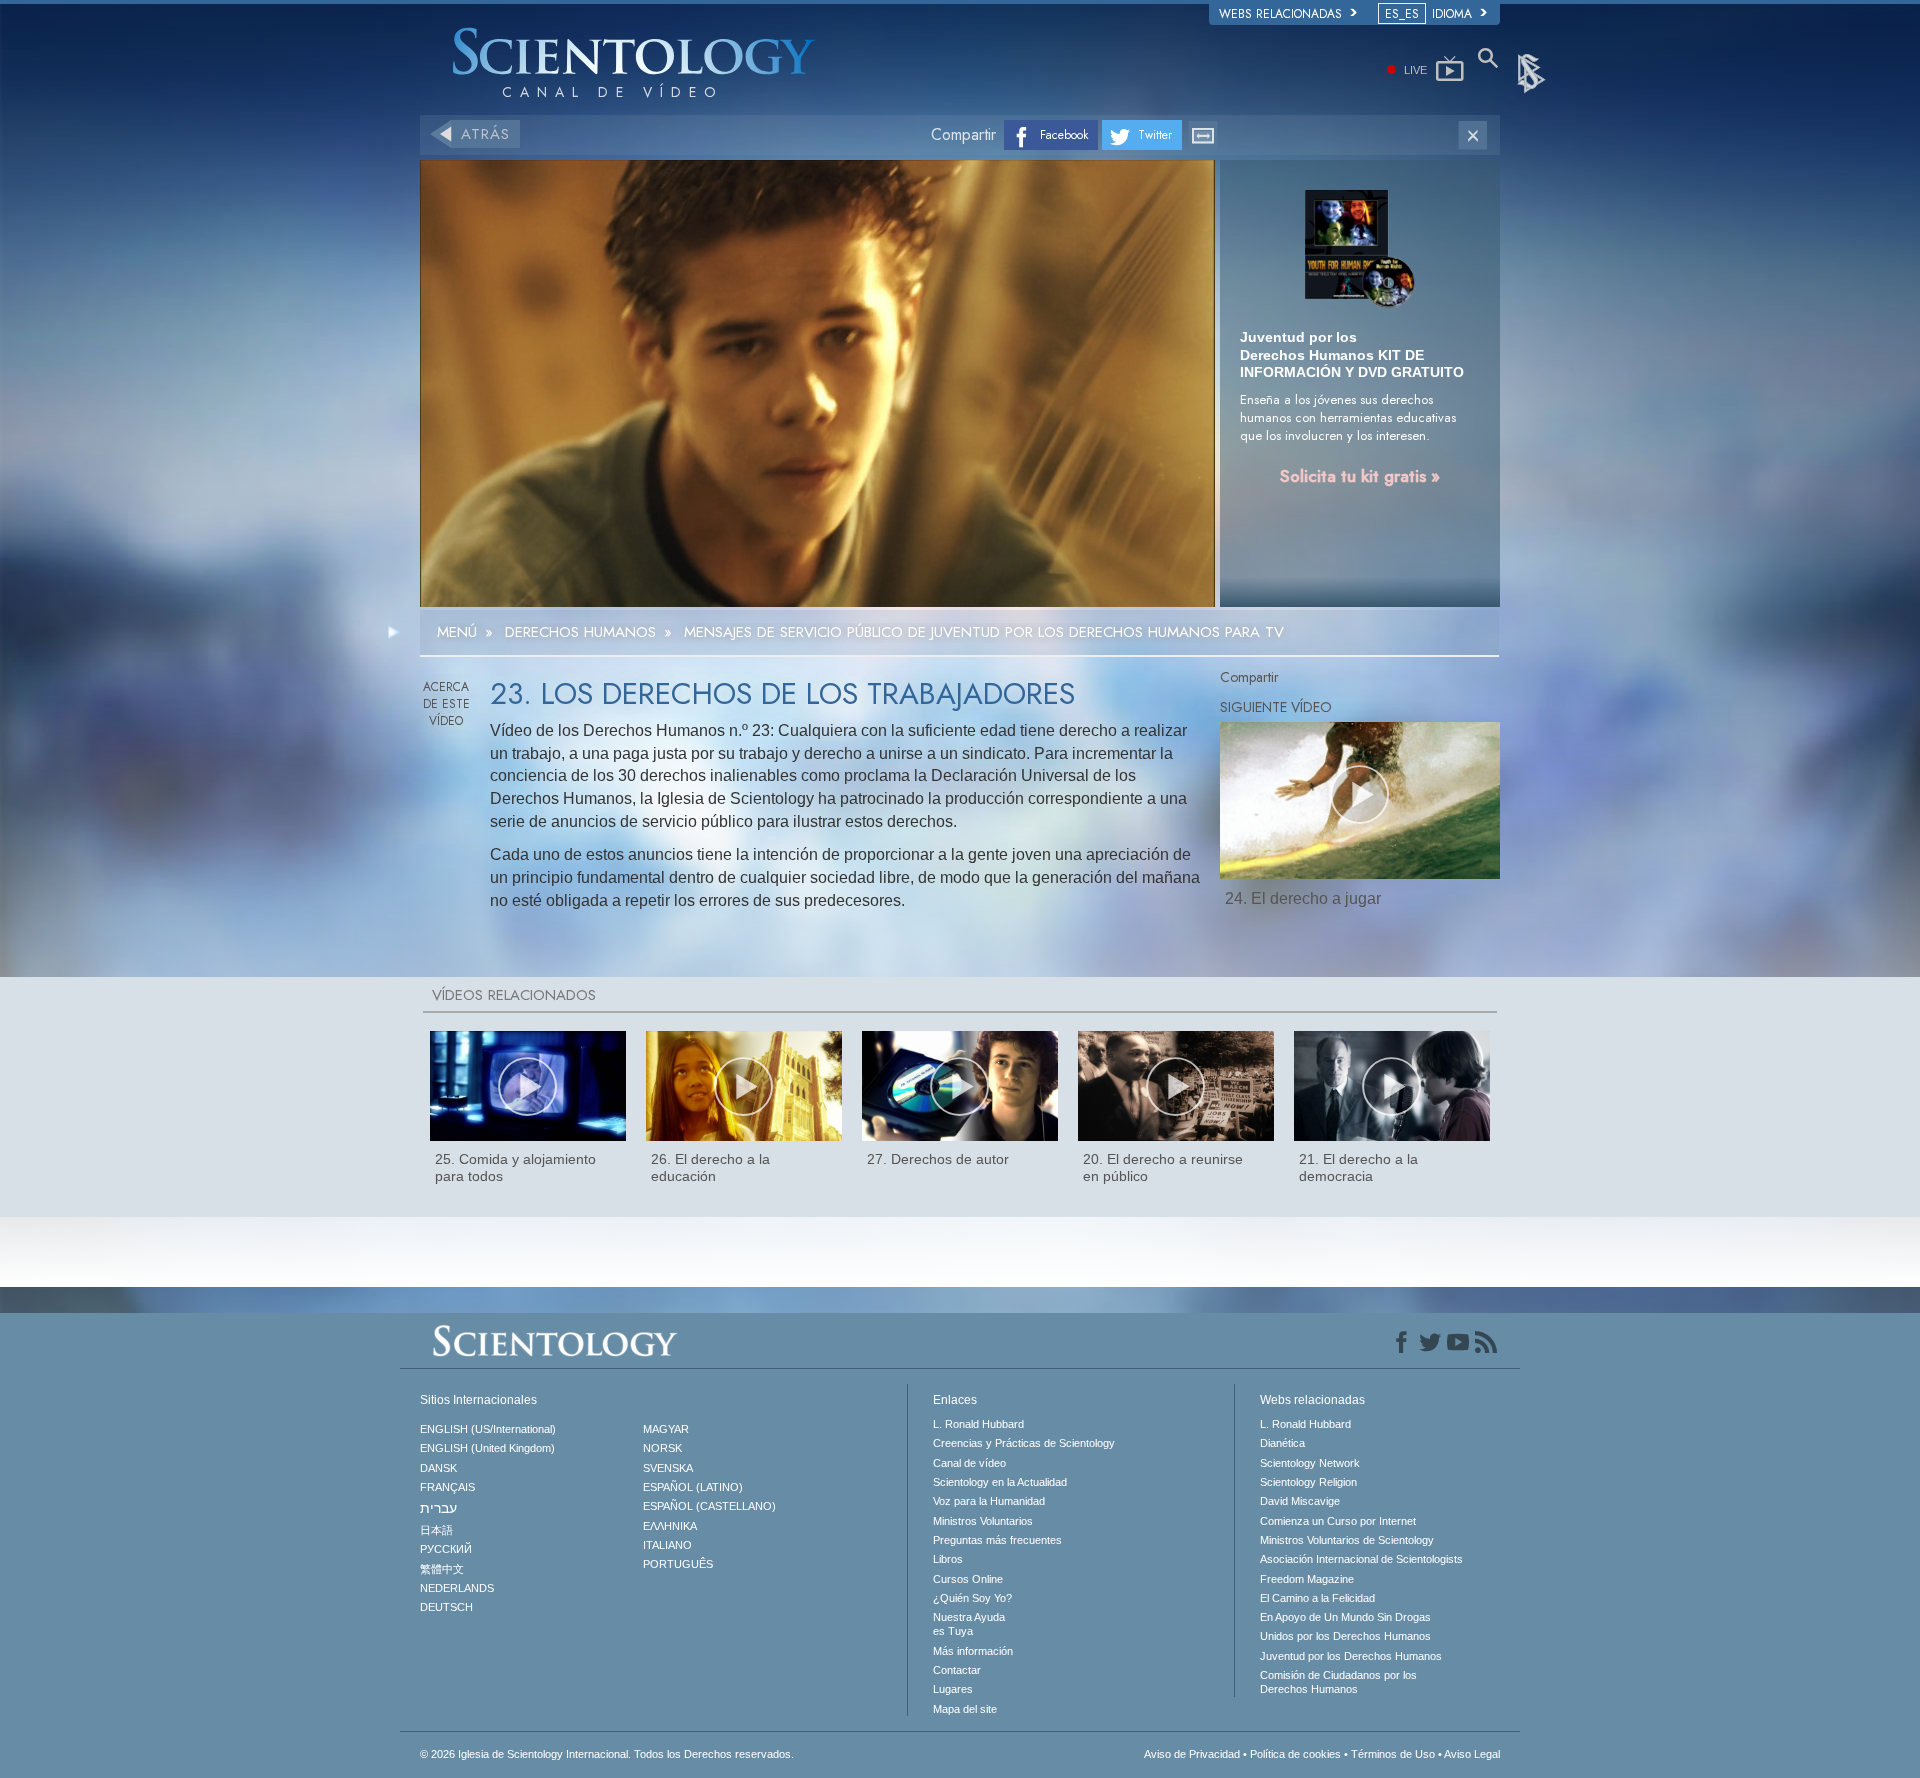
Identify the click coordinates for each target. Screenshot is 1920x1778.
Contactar (957, 1670)
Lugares (953, 1689)
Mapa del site (965, 1709)
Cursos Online (968, 1579)
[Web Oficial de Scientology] (1533, 72)
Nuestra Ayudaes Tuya (969, 1624)
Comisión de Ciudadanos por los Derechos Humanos (1338, 1682)
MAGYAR (666, 1429)
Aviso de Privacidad (1192, 1754)
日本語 (436, 1530)
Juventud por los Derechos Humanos (1351, 1656)
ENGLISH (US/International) (488, 1429)
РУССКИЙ (446, 1549)
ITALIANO (667, 1545)
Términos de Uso (1393, 1754)
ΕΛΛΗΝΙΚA (670, 1526)
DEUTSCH (446, 1607)
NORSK (662, 1448)
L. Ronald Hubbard (978, 1424)
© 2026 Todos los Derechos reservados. (607, 1754)
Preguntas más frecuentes (997, 1540)
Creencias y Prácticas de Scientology (1024, 1443)
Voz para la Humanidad (989, 1501)
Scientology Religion (1308, 1482)
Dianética (1282, 1443)
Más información (973, 1651)
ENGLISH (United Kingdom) (487, 1448)
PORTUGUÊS (678, 1564)
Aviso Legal (1472, 1754)
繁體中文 (442, 1569)
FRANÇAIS (447, 1487)
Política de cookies (1295, 1754)
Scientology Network (1310, 1463)
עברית (438, 1508)
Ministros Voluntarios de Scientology (1347, 1540)
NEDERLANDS (457, 1588)
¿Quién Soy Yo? (972, 1598)
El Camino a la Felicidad (1317, 1598)
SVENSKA (668, 1468)
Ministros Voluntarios (983, 1521)
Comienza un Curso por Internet (1338, 1521)
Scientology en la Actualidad (1000, 1482)
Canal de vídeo (969, 1463)
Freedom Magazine (1307, 1579)
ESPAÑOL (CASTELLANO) (709, 1506)
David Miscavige (1300, 1501)
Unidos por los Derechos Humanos (1345, 1636)
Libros (948, 1559)
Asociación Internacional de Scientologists (1361, 1559)
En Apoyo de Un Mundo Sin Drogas (1345, 1617)
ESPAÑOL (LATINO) (693, 1487)
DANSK (438, 1468)
